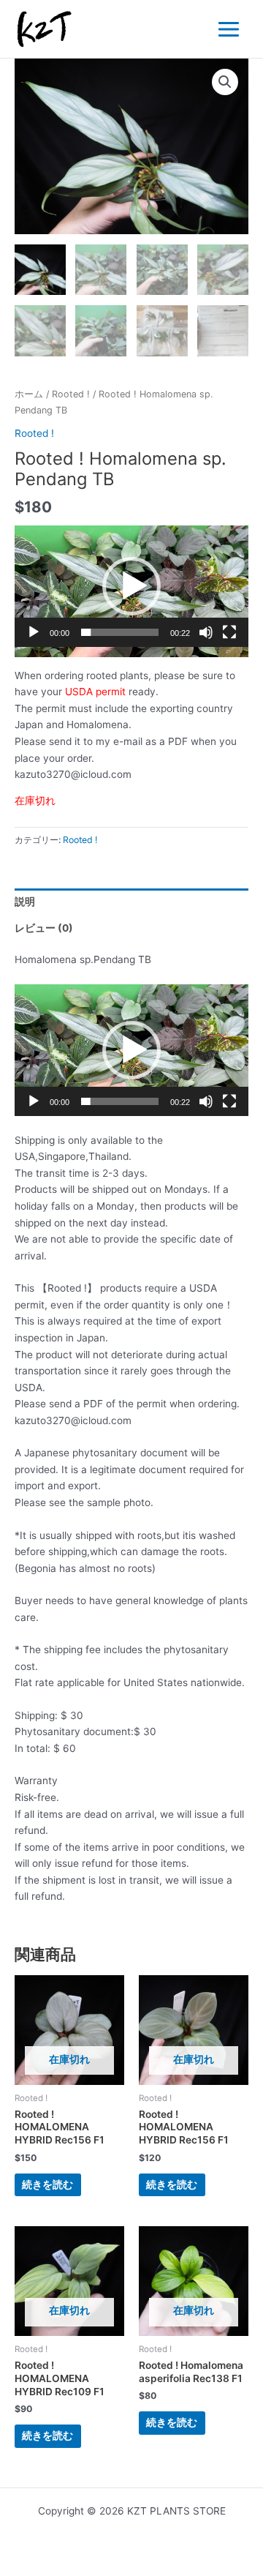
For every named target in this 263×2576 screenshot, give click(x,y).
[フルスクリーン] (229, 632)
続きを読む (47, 2184)
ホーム (29, 394)
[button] (225, 82)
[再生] (34, 632)
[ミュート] (206, 632)
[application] (131, 591)
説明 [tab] (25, 902)
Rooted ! (71, 394)
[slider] (120, 632)
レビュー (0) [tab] (44, 928)
